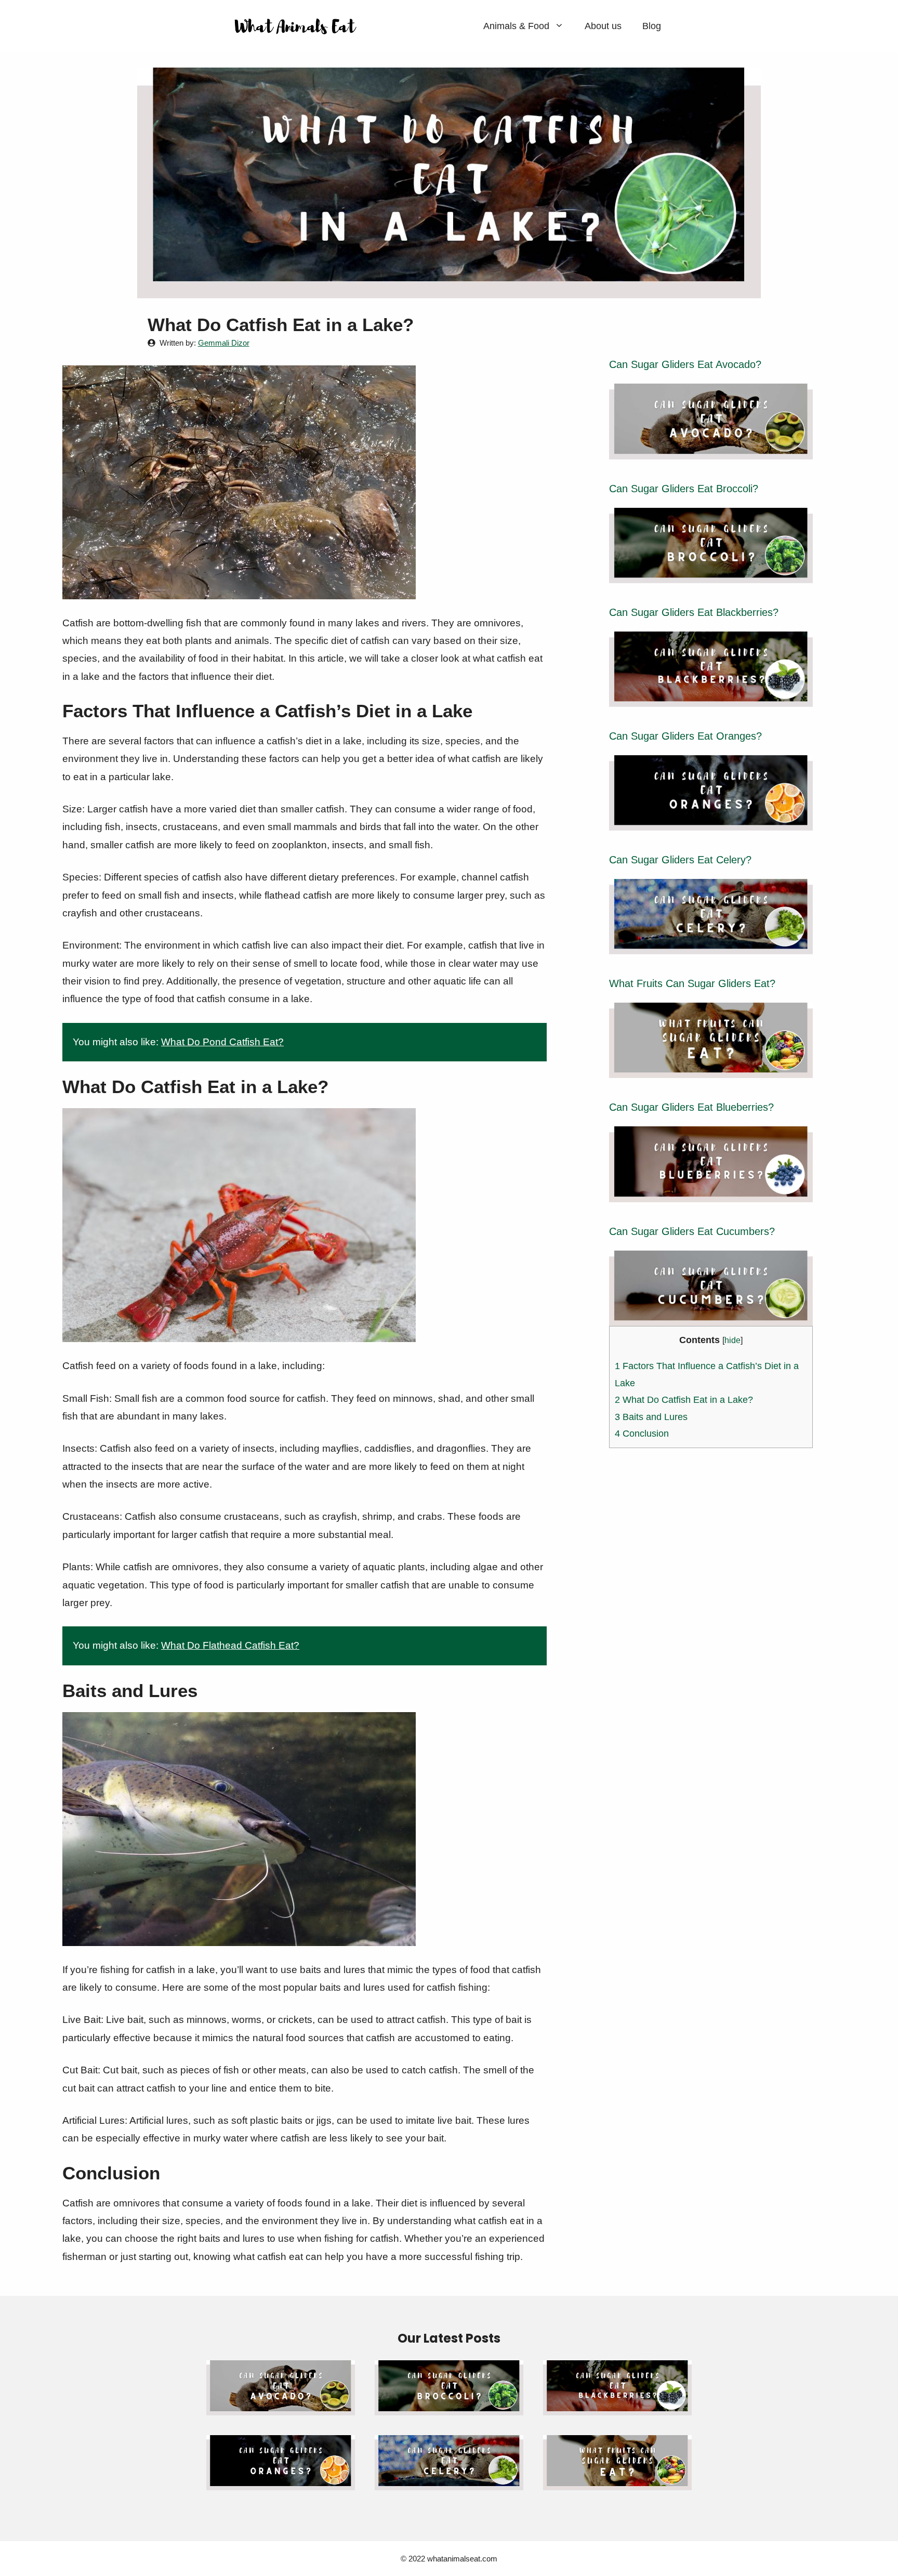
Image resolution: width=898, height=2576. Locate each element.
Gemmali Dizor (224, 343)
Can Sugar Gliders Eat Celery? (680, 860)
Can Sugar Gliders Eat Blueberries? (691, 1107)
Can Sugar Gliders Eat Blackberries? (694, 612)
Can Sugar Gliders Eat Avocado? (685, 364)
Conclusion (642, 1434)
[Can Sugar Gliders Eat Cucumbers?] (711, 1317)
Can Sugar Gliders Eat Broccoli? (684, 489)
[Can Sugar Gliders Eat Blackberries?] (711, 698)
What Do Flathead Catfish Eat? (230, 1645)
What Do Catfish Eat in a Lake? (684, 1400)
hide (732, 1340)
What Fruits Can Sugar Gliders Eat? (692, 983)
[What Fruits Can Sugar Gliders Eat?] (711, 1069)
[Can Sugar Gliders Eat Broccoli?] (711, 574)
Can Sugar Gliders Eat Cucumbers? (692, 1231)
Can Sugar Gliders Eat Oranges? (685, 736)
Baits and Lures (651, 1417)
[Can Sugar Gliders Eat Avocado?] (711, 450)
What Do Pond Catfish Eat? (222, 1042)
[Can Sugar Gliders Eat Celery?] (711, 945)
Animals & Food (516, 26)
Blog (652, 26)
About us (603, 26)
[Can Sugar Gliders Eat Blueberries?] (711, 1193)
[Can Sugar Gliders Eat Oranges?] (711, 822)
